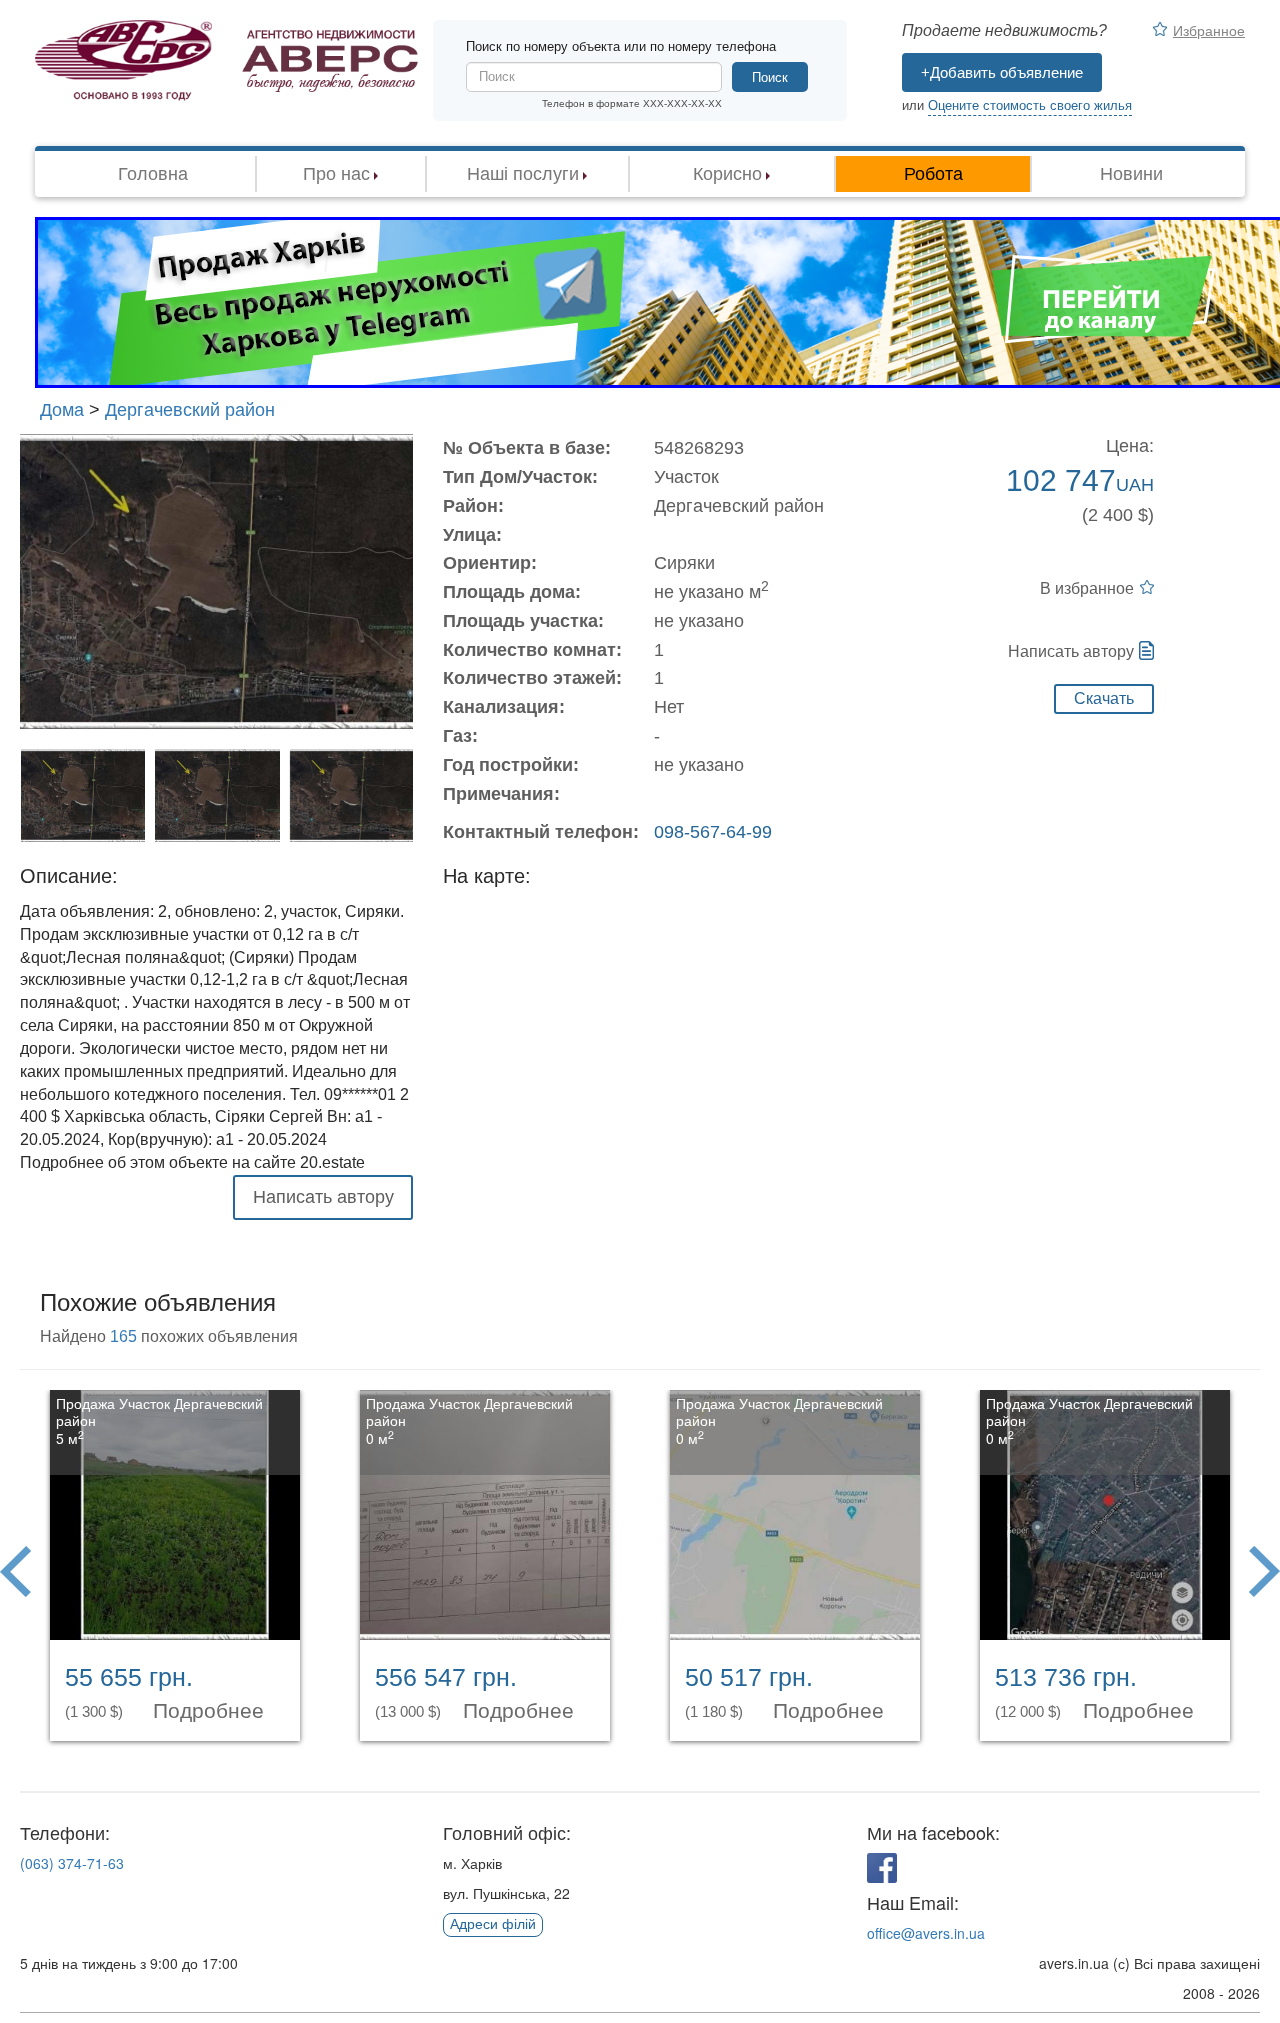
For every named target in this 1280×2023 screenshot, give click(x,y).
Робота (933, 174)
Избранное (1209, 30)
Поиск (770, 77)
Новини (1131, 174)
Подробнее (211, 1710)
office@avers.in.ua (926, 1933)
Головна (153, 174)
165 (123, 1336)
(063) (72, 1863)
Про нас (336, 174)
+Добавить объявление (1002, 72)
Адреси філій (493, 1924)
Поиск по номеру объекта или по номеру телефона (621, 46)
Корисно (727, 174)
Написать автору (1071, 651)
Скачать (1104, 698)
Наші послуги (523, 174)
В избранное (1087, 588)
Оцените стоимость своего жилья (1030, 105)
